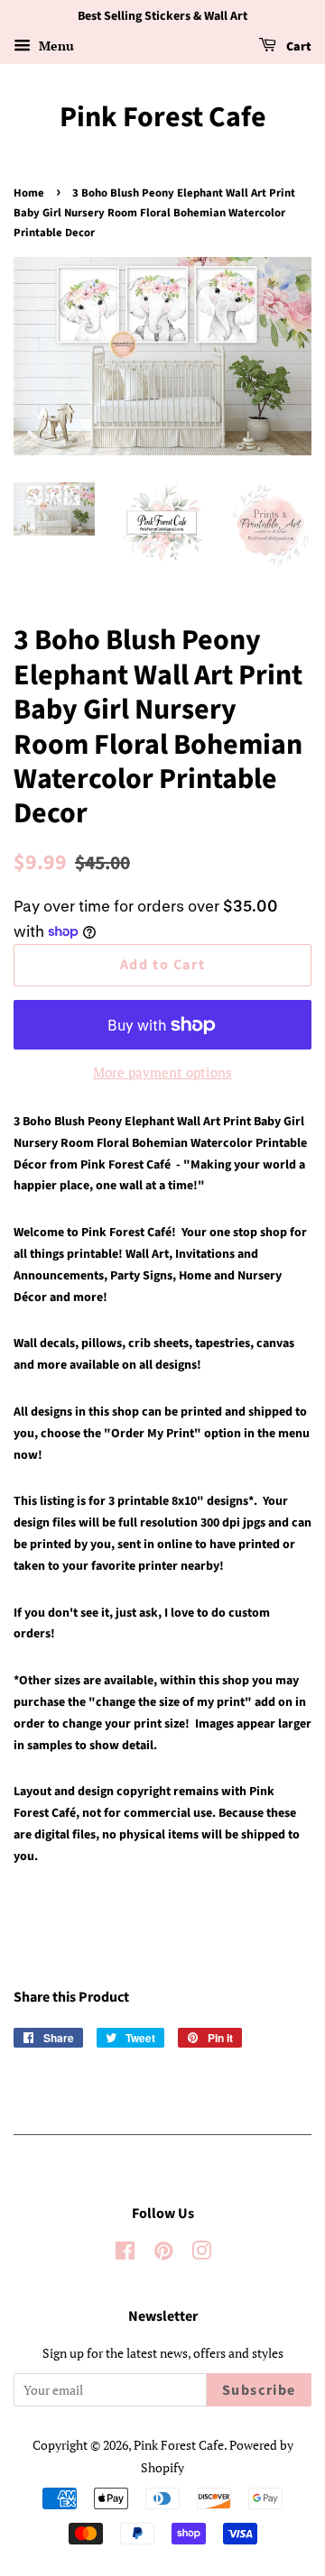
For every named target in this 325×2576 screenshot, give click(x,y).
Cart (297, 47)
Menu (55, 46)
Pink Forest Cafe (163, 117)
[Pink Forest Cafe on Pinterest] (163, 2254)
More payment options (162, 1072)
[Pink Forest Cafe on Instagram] (201, 2254)
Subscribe (259, 2390)
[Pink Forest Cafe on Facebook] (125, 2254)
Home (29, 193)
